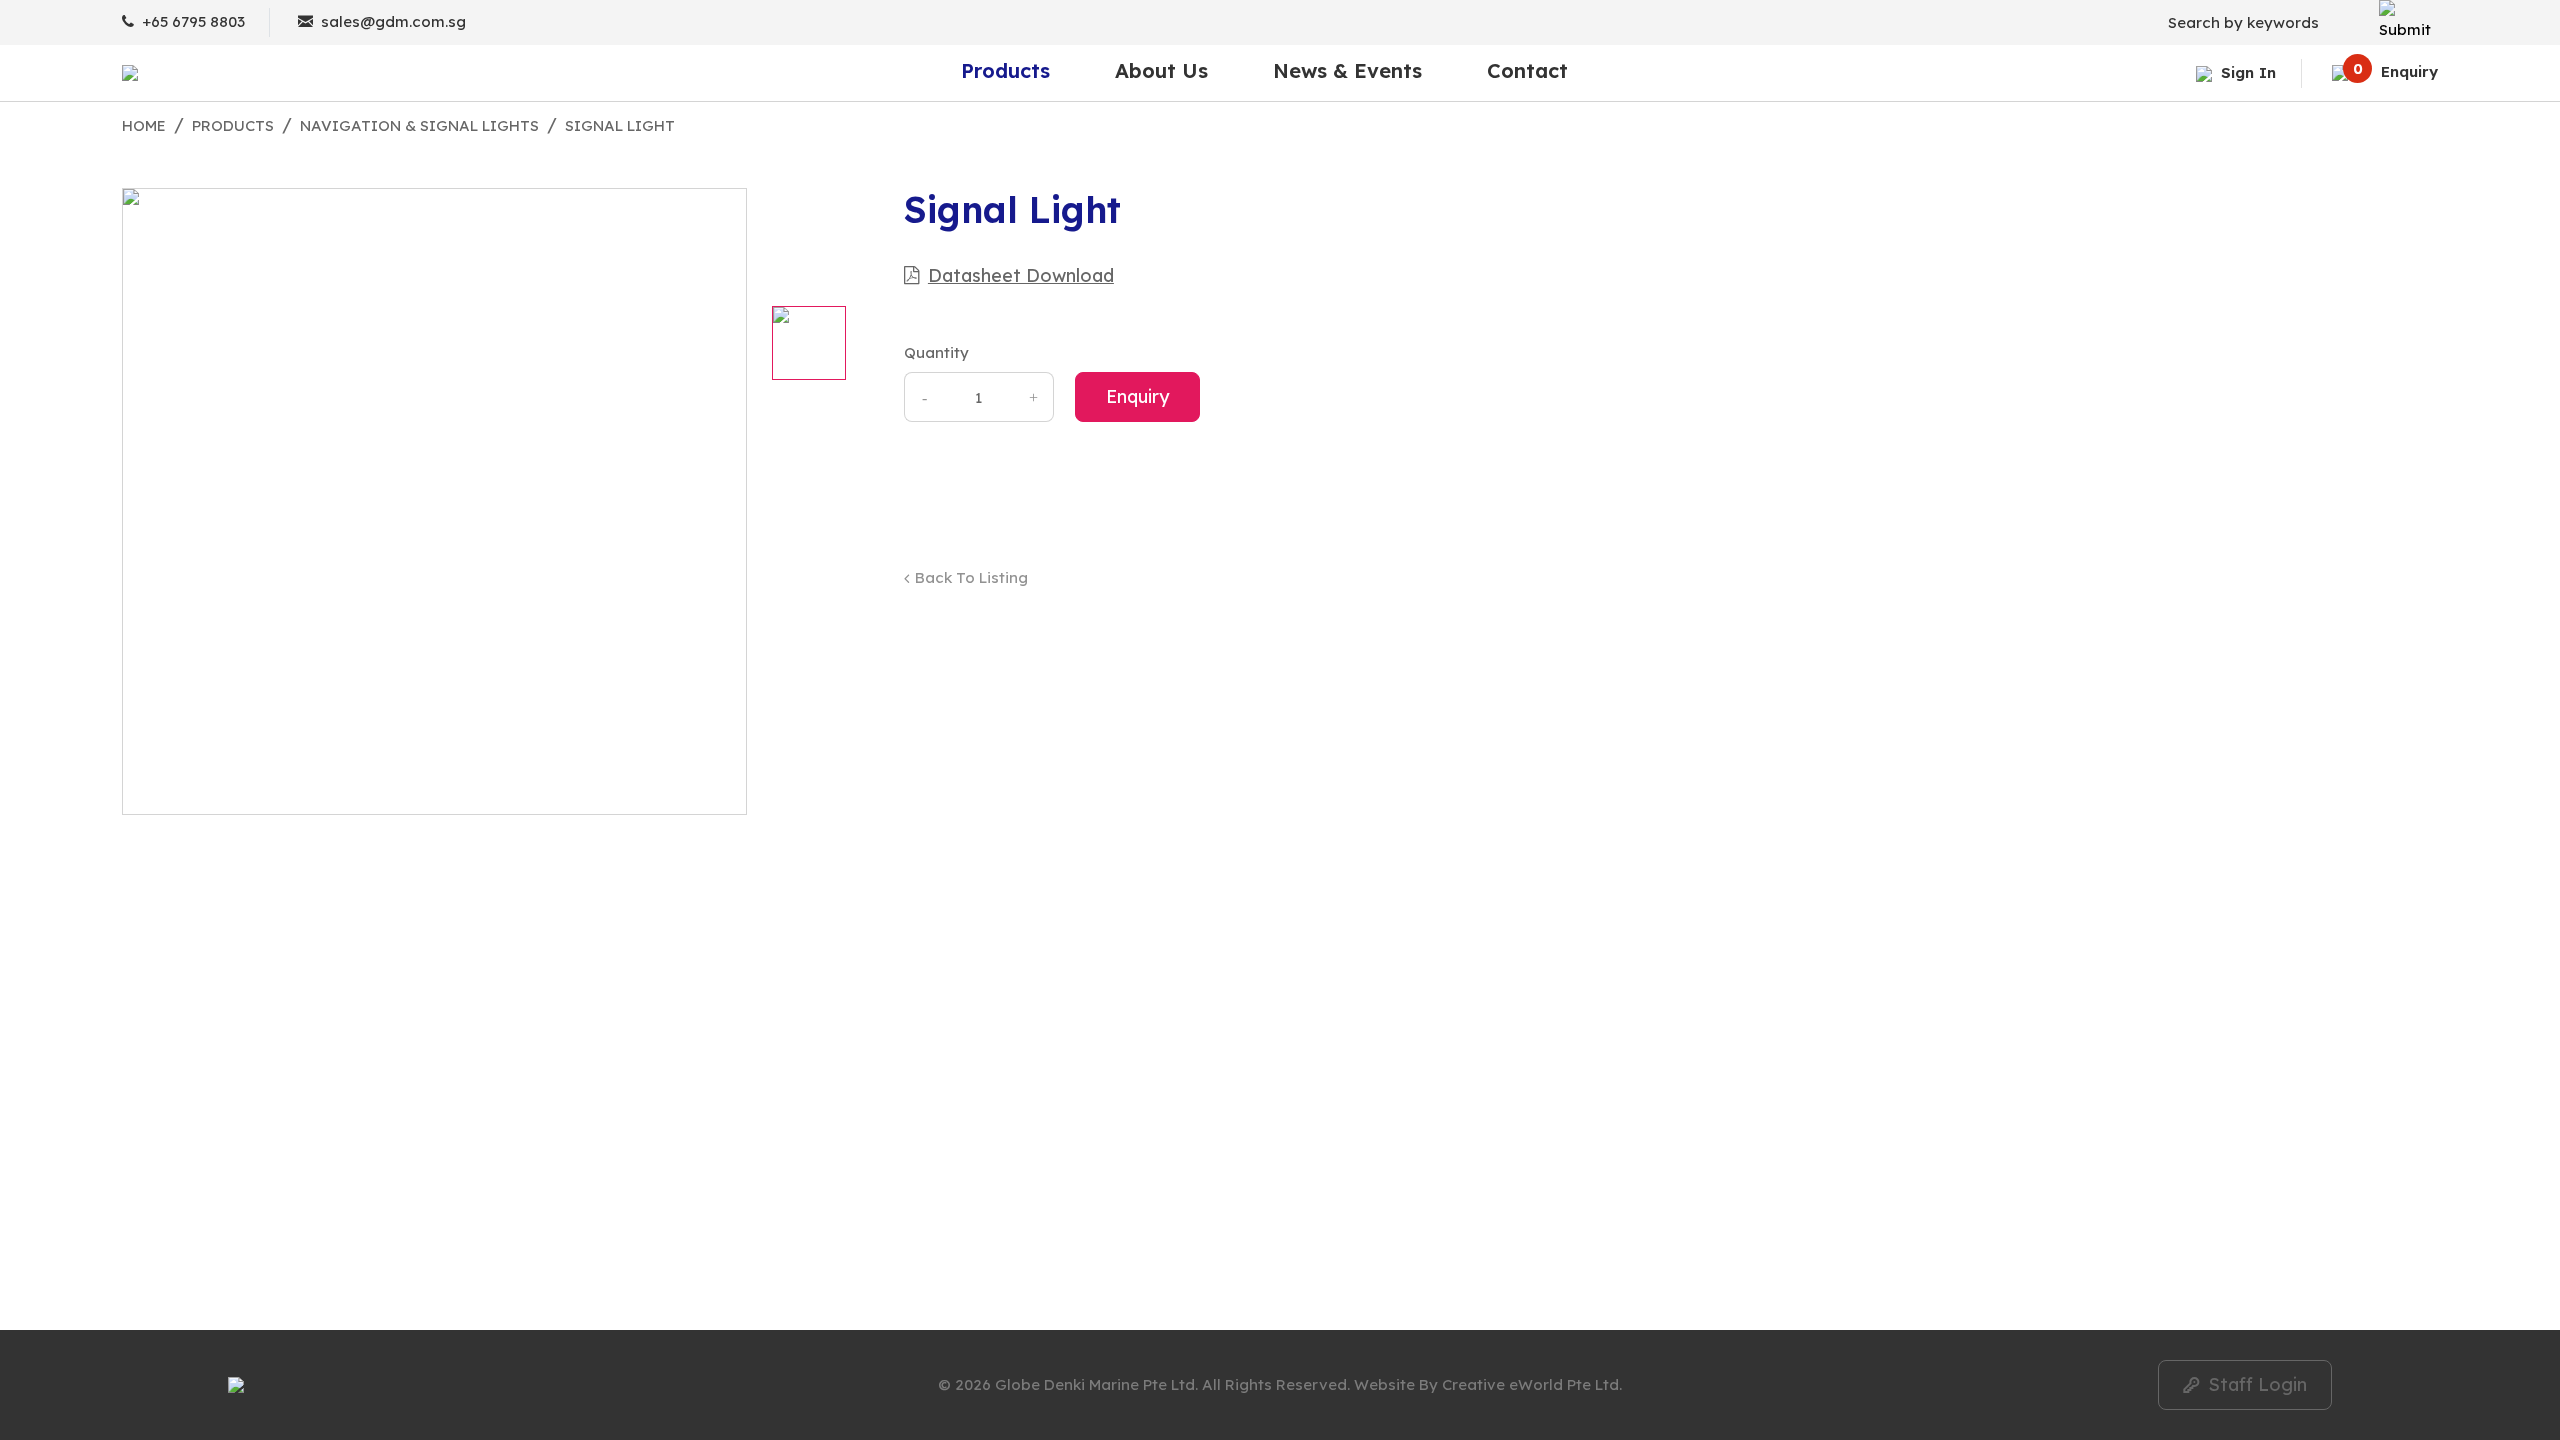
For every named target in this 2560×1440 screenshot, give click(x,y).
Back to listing (971, 577)
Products (1005, 72)
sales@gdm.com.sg (393, 21)
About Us (1161, 72)
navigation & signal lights (419, 125)
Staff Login (2245, 1384)
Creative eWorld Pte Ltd (1530, 1384)
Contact (1527, 72)
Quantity (936, 352)
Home (144, 125)
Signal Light (620, 125)
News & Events (1347, 72)
